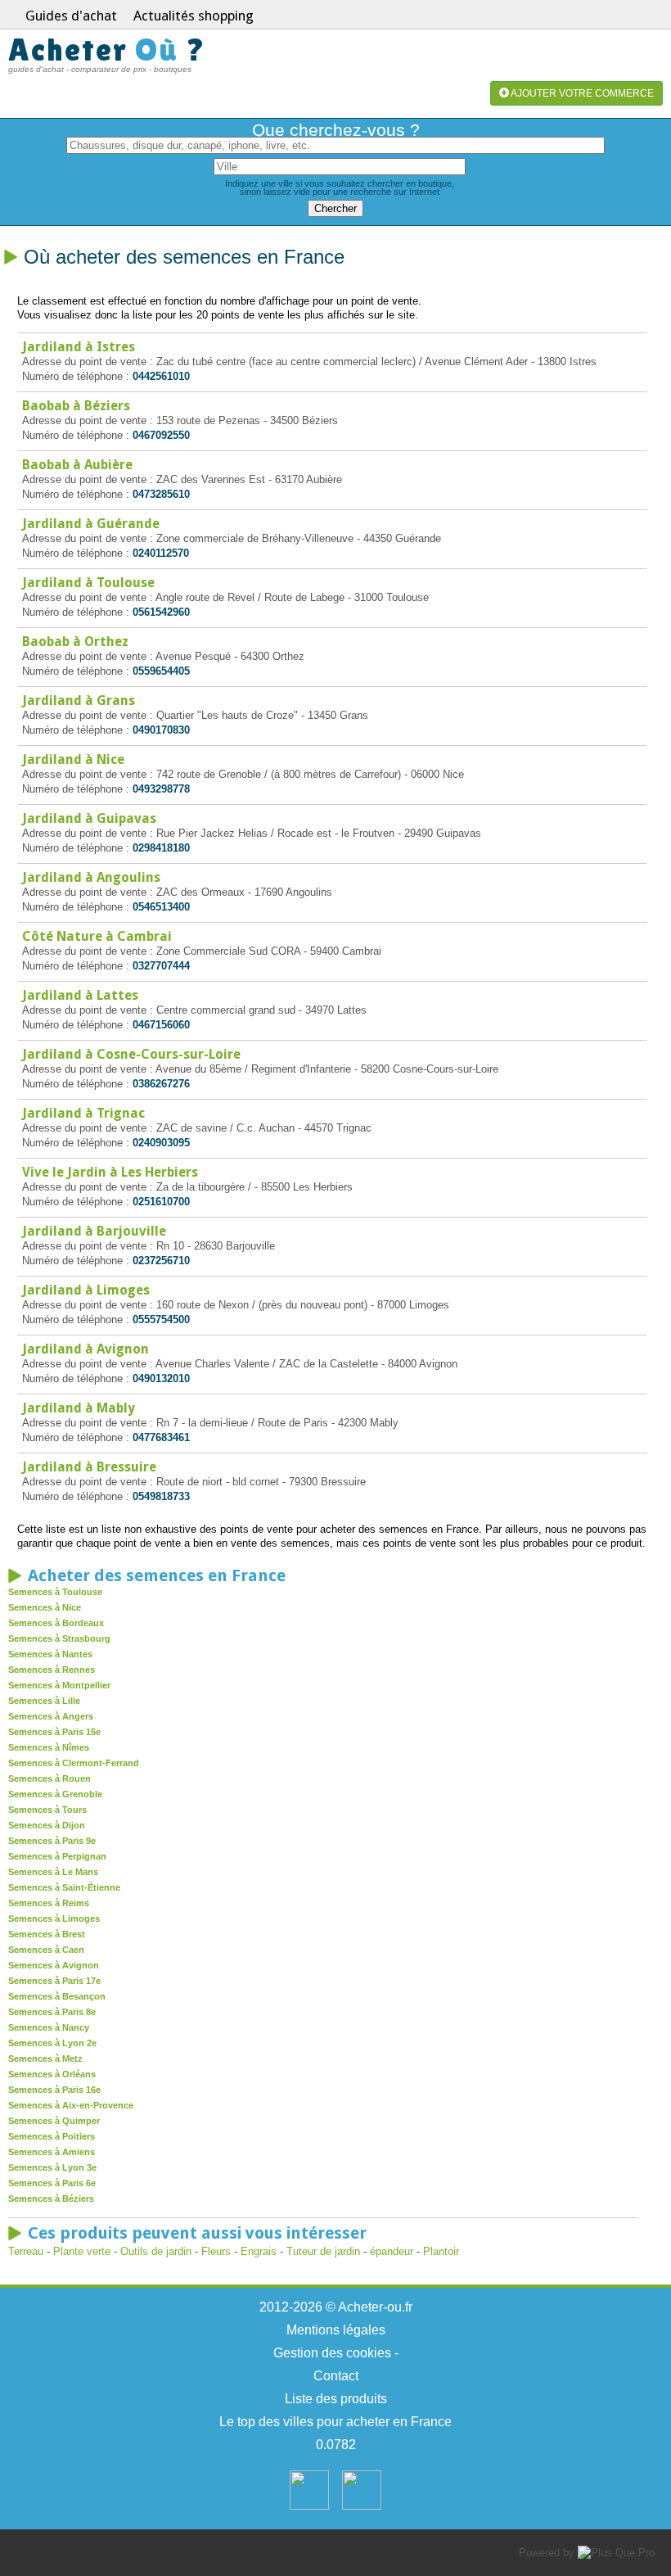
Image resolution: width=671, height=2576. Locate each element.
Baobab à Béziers (76, 406)
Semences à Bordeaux (56, 1623)
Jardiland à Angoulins (91, 877)
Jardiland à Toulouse (88, 583)
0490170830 (161, 730)
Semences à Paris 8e (52, 2012)
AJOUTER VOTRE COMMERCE (581, 93)
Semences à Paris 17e (54, 1981)
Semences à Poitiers (52, 2136)
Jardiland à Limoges (86, 1290)
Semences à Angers (51, 1716)
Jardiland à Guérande (91, 524)
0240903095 (161, 1143)
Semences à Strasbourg (59, 1638)
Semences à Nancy (49, 2027)
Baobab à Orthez (75, 642)
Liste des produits (336, 2399)
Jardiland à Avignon (86, 1349)
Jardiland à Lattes (80, 995)
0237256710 (161, 1261)
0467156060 (161, 1025)
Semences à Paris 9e (52, 1841)
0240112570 (161, 553)
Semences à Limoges (54, 1918)
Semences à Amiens (52, 2152)
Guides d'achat (71, 16)
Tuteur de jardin (323, 2251)
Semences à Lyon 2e (52, 2043)
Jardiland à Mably (79, 1408)
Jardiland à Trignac (83, 1113)
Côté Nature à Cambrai (97, 936)
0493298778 (161, 789)
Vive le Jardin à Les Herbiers (110, 1172)
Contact (336, 2376)
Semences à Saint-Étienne (64, 1887)
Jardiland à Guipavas (89, 818)
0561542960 (161, 612)
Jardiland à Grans (79, 700)
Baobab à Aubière (77, 465)
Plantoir (441, 2251)
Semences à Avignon (54, 1965)
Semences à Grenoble (55, 1794)
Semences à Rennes (52, 1670)
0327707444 (161, 966)
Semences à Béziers (51, 2199)
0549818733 (161, 1496)
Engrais (259, 2251)
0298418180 (161, 848)
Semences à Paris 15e (54, 1732)
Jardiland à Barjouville (94, 1231)
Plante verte (82, 2251)
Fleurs (216, 2251)
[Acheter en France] (309, 2506)
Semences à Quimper (54, 2121)
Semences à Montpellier (59, 1685)
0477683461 (161, 1437)
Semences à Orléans (52, 2074)
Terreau (26, 2251)
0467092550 (161, 435)
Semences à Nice (45, 1607)
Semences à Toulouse (55, 1592)
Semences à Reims (49, 1903)
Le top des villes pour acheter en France (335, 2422)
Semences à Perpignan (57, 1856)
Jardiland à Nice (73, 759)
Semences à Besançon (57, 1996)
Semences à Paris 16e (54, 2090)
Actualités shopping (194, 16)
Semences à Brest (47, 1934)
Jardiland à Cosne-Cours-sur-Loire (131, 1054)
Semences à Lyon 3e (52, 2167)
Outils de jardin (156, 2251)
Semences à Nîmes (49, 1747)
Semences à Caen (46, 1950)
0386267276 (161, 1084)
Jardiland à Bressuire (89, 1467)
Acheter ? (107, 50)
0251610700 (161, 1202)
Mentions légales (336, 2330)
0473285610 (161, 494)
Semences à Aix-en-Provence (71, 2105)
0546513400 (161, 907)
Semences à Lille (44, 1701)
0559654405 (161, 671)
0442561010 (161, 376)
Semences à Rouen (50, 1778)
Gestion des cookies (332, 2353)
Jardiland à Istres (79, 347)
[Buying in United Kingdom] (362, 2506)
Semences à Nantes (50, 1654)
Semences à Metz (45, 2059)
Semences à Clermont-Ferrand (74, 1763)
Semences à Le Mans (53, 1872)
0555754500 (161, 1320)
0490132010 (161, 1378)
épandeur (393, 2251)
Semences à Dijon (47, 1825)
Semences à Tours (47, 1810)
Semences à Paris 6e (52, 2183)
